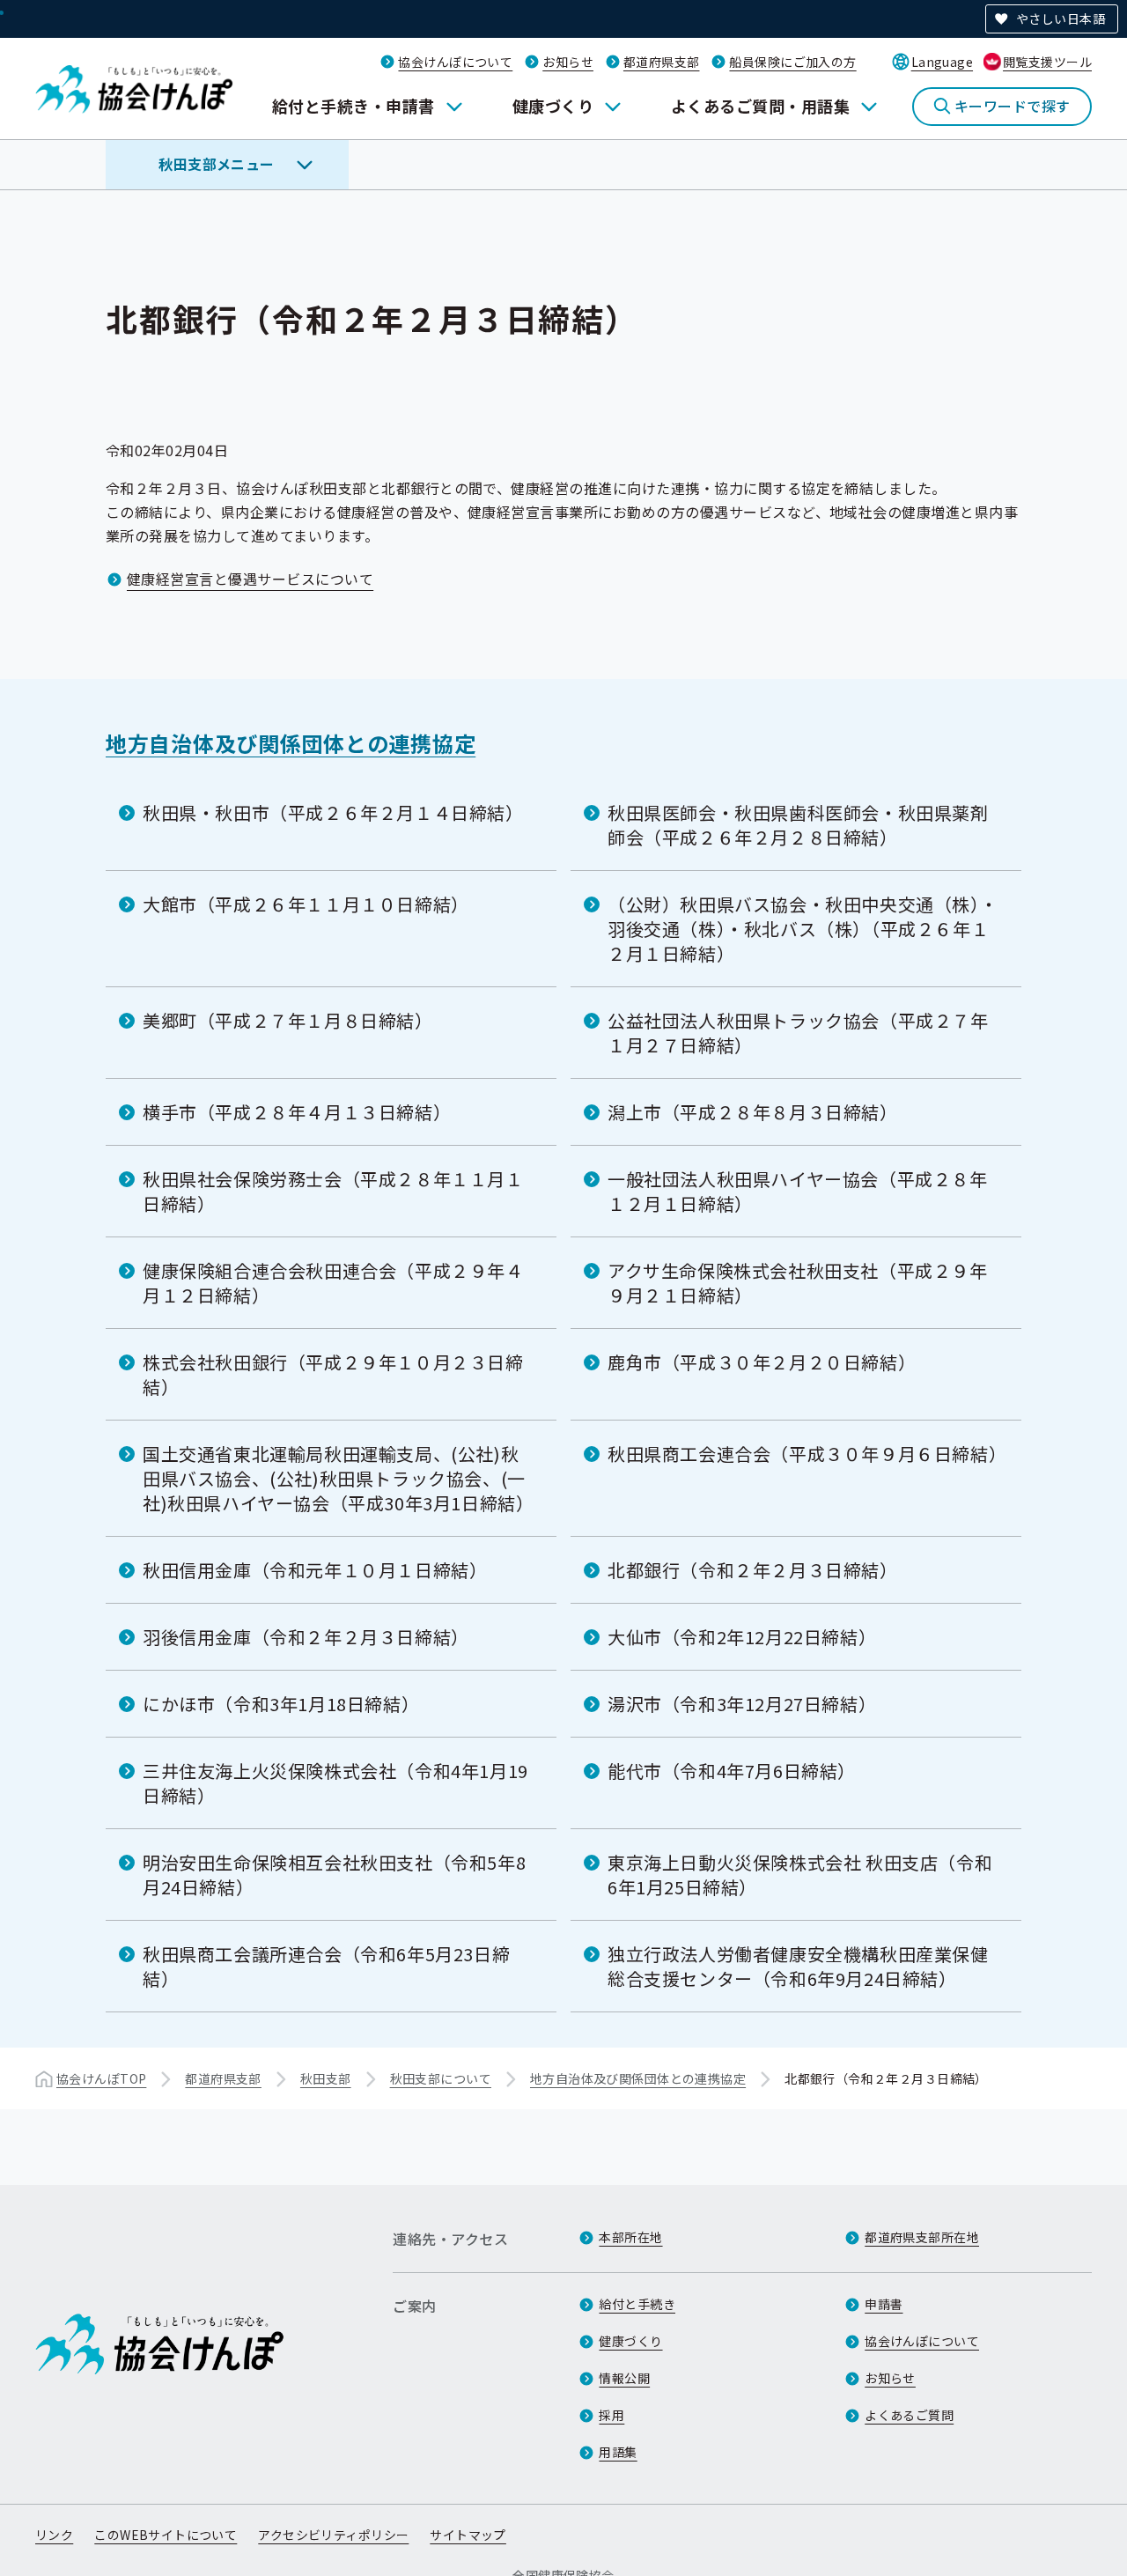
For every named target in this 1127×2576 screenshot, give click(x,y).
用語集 (618, 2452)
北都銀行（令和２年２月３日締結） (753, 1570)
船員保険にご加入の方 (792, 62)
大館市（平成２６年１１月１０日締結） (306, 904)
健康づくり (553, 106)
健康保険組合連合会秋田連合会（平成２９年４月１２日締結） (333, 1283)
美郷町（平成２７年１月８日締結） (288, 1020)
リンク (54, 2535)
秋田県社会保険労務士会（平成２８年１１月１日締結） (333, 1191)
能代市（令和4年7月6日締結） (732, 1771)
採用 (611, 2415)
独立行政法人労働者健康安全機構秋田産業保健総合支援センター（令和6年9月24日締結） (798, 1966)
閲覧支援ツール (1047, 62)
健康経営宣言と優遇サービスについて (250, 579)
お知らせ (568, 62)
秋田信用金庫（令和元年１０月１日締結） (315, 1570)
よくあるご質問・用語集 (760, 106)
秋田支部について (441, 2078)
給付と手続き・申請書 (354, 106)
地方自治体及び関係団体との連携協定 (291, 743)
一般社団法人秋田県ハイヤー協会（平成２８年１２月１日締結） (798, 1191)
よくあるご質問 (909, 2415)
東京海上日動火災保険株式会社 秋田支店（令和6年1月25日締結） (800, 1875)
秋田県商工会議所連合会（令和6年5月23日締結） (326, 1966)
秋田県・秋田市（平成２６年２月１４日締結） (333, 812)
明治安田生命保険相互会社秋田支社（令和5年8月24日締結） (334, 1875)
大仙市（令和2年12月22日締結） (742, 1637)
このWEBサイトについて (166, 2535)
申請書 (884, 2304)
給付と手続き (637, 2304)
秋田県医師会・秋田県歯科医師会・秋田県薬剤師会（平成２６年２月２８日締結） (798, 825)
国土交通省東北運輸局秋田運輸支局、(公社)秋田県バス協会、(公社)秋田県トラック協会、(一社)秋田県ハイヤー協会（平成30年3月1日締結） (338, 1478)
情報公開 (624, 2378)
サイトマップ (468, 2535)
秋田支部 (326, 2078)
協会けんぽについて (455, 62)
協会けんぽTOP (101, 2078)
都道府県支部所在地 (922, 2237)
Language (942, 62)
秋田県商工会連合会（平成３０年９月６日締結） (807, 1454)
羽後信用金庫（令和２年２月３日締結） (306, 1637)
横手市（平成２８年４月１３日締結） (297, 1112)
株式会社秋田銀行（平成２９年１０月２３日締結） (333, 1374)
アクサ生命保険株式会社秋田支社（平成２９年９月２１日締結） (798, 1283)
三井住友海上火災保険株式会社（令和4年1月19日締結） (335, 1783)
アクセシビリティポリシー (333, 2535)
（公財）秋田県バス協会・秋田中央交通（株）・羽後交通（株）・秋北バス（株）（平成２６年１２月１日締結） (803, 929)
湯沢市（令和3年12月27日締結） (742, 1704)
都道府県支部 (662, 62)
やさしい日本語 (1061, 18)
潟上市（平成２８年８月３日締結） (753, 1112)
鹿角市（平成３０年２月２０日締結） (762, 1362)
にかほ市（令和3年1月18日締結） (281, 1704)
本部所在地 (630, 2237)
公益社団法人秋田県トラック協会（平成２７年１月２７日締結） (798, 1033)
